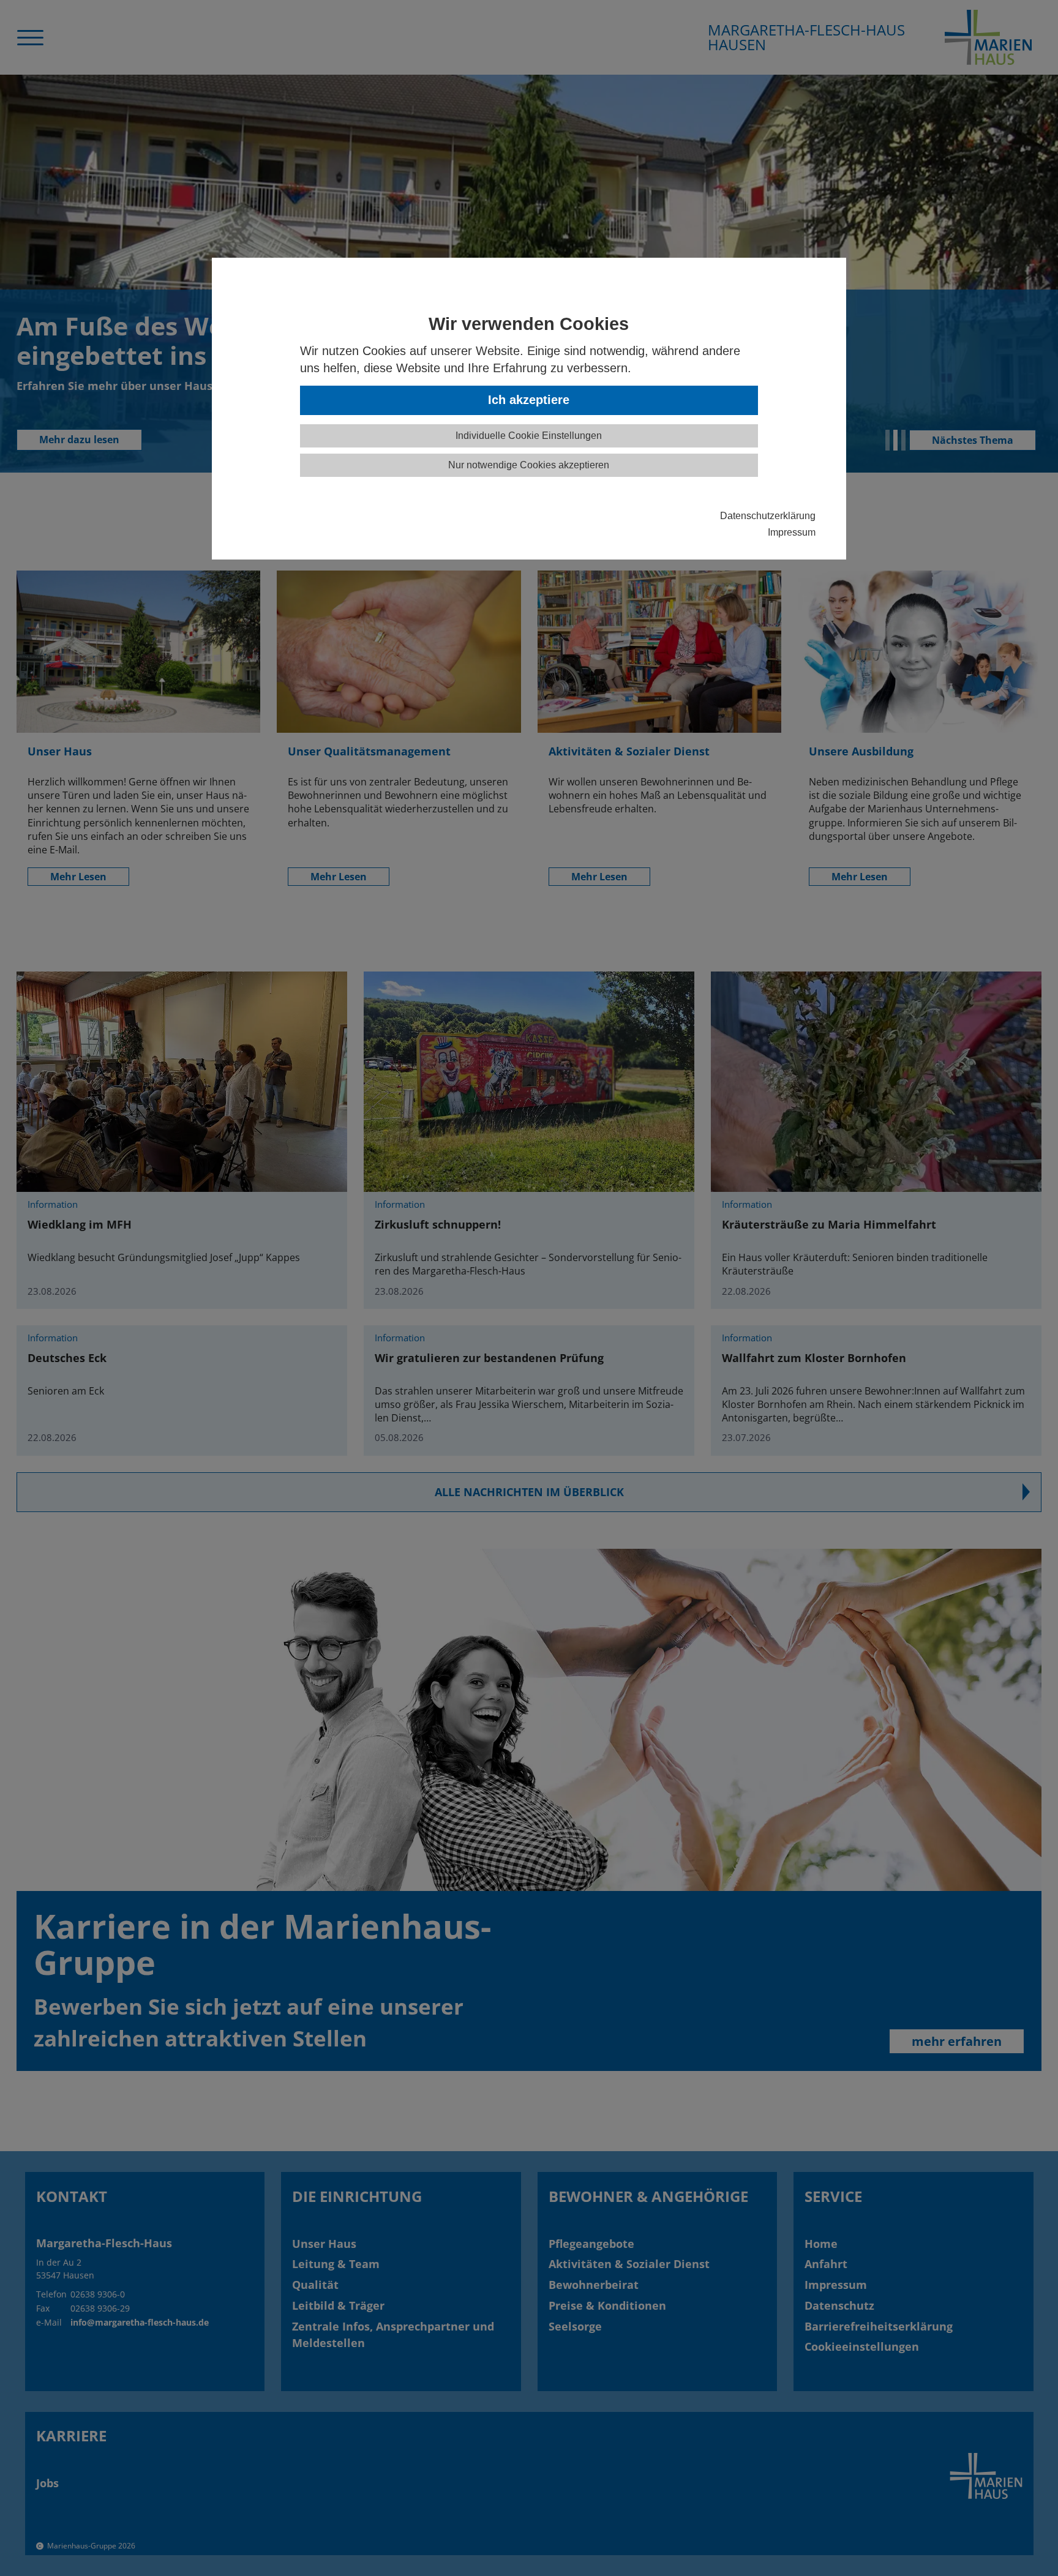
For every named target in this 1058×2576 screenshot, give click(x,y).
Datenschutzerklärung (768, 515)
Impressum (792, 532)
